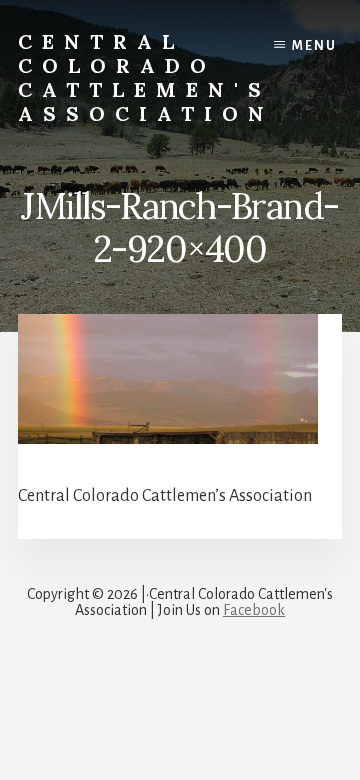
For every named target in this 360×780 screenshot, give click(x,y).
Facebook (254, 610)
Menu (314, 46)
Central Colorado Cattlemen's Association (146, 77)
